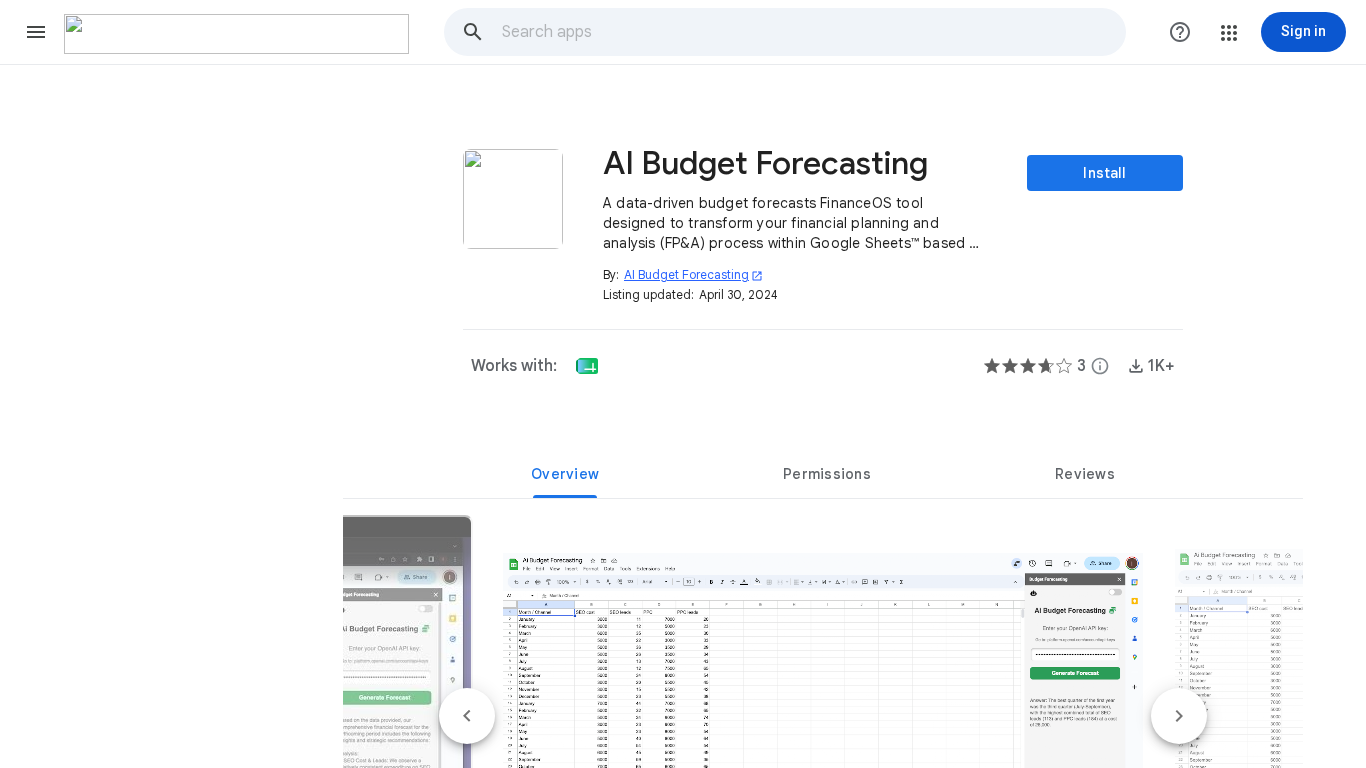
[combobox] (813, 32)
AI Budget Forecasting (693, 274)
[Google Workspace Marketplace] (236, 34)
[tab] (565, 474)
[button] (36, 32)
